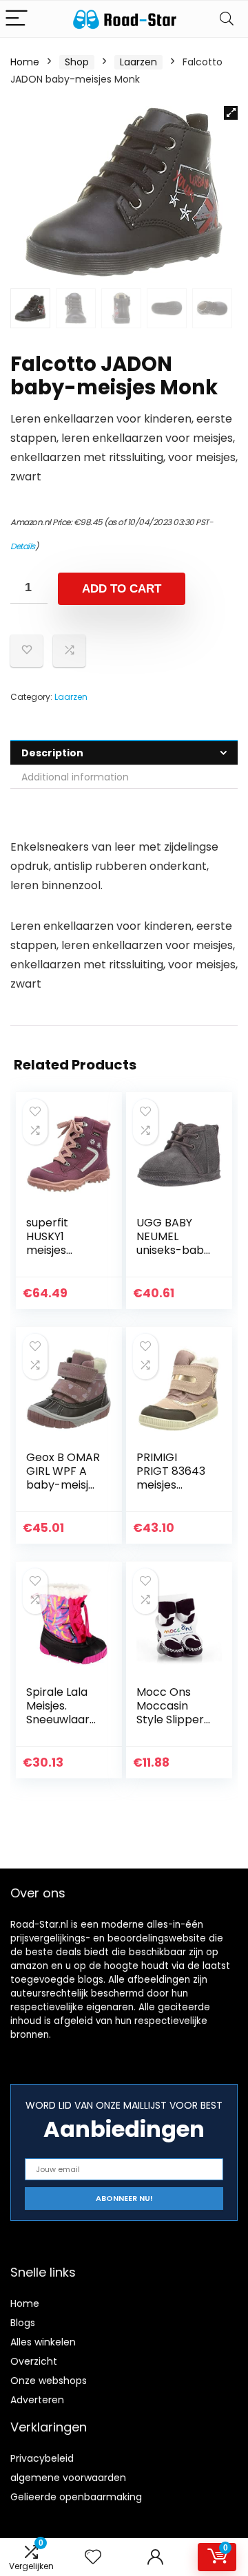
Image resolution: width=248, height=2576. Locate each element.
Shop (77, 62)
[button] (231, 113)
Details (23, 546)
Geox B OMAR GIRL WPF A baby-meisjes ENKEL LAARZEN (63, 1485)
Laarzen (138, 62)
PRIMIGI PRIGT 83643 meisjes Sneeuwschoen (171, 1485)
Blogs (23, 2323)
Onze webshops (49, 2381)
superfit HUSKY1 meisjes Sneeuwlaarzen (61, 1250)
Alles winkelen (43, 2342)
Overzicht (34, 2361)
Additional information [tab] (75, 777)
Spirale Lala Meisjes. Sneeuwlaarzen (61, 1713)
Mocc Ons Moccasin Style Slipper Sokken (170, 1713)
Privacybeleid (42, 2458)
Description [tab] (52, 753)
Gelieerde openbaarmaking (76, 2497)
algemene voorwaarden (68, 2478)
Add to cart (122, 589)
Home (25, 62)
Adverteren (37, 2400)
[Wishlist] (93, 2557)
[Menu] (17, 19)
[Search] (227, 19)
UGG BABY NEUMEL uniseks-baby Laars (173, 1243)
